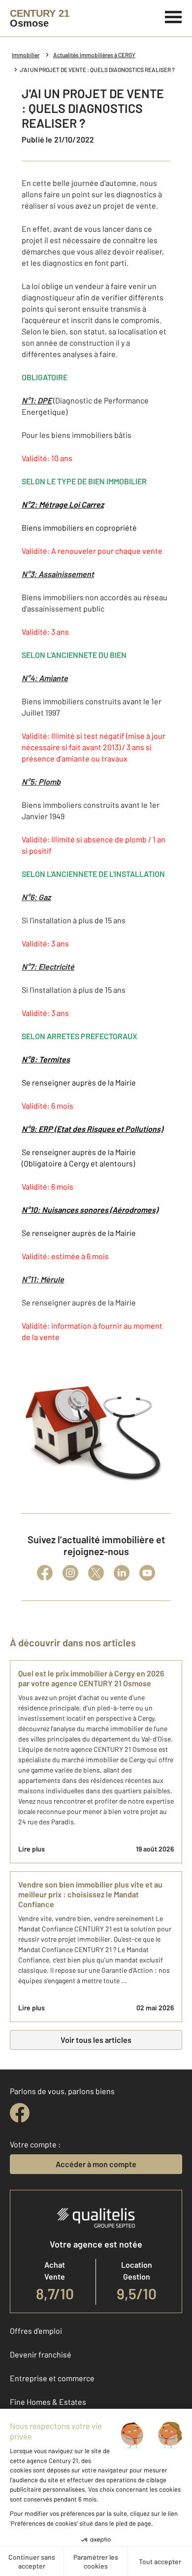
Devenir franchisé (41, 2354)
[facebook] (20, 2113)
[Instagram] (70, 1573)
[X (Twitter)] (96, 1573)
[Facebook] (45, 1573)
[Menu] (174, 16)
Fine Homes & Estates (48, 2402)
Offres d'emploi (36, 2331)
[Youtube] (147, 1573)
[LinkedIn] (122, 1573)
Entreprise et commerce (52, 2378)
